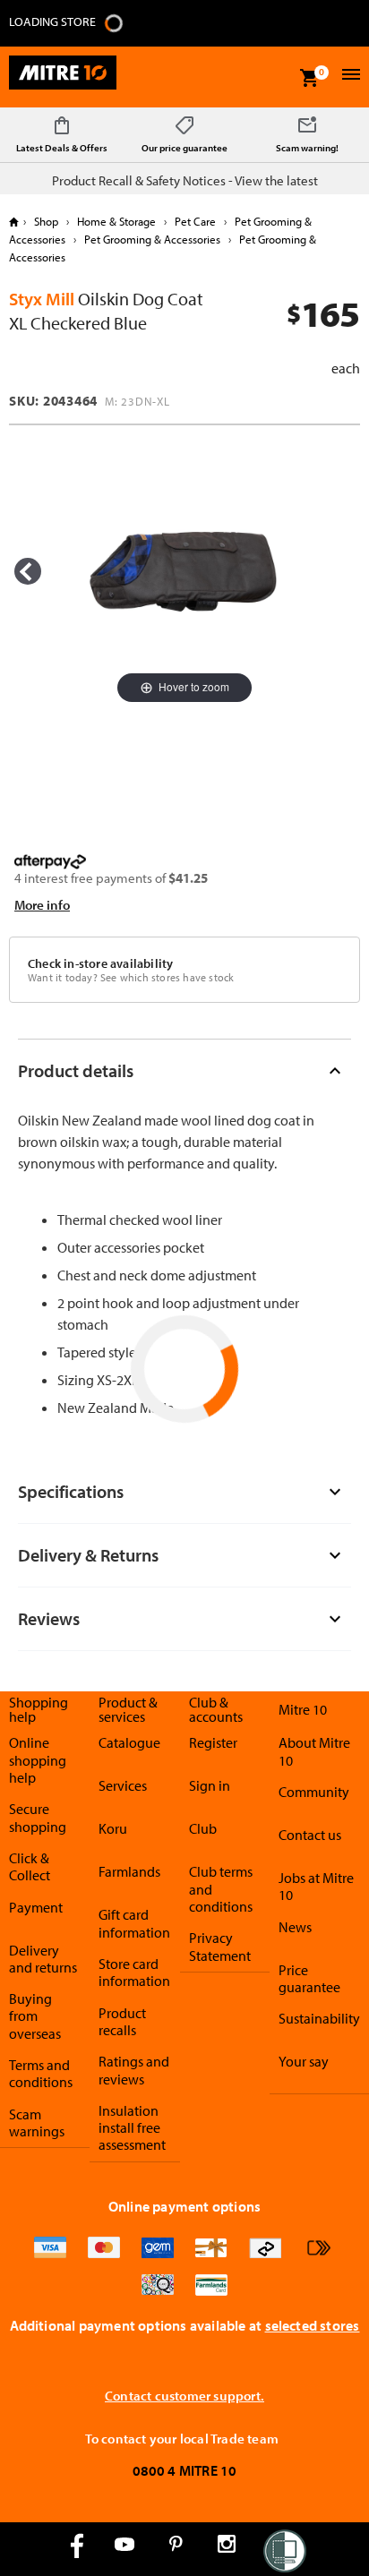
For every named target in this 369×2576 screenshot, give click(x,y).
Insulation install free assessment (132, 2128)
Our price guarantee (184, 148)
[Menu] (349, 77)
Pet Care (195, 221)
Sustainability (319, 2018)
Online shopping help (38, 1760)
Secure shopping (38, 1817)
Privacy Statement (220, 1946)
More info (42, 905)
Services (123, 1785)
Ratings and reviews (134, 2070)
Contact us (310, 1835)
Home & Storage (116, 221)
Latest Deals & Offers (62, 148)
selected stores (313, 2325)
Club (203, 1828)
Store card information (134, 1972)
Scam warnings (37, 2122)
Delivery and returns (43, 1959)
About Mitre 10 (314, 1751)
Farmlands (129, 1871)
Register (213, 1742)
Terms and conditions (41, 2073)
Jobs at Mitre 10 (316, 1886)
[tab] (184, 1070)
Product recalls (122, 2021)
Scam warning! (307, 148)
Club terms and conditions (221, 1889)
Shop (46, 221)
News (295, 1927)
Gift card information (134, 1923)
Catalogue (129, 1742)
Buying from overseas (35, 2016)
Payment (36, 1907)
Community (314, 1792)
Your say (304, 2061)
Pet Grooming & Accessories (152, 239)
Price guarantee (309, 1978)
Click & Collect (30, 1866)
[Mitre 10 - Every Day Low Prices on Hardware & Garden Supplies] (63, 77)
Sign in (210, 1785)
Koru (113, 1828)
